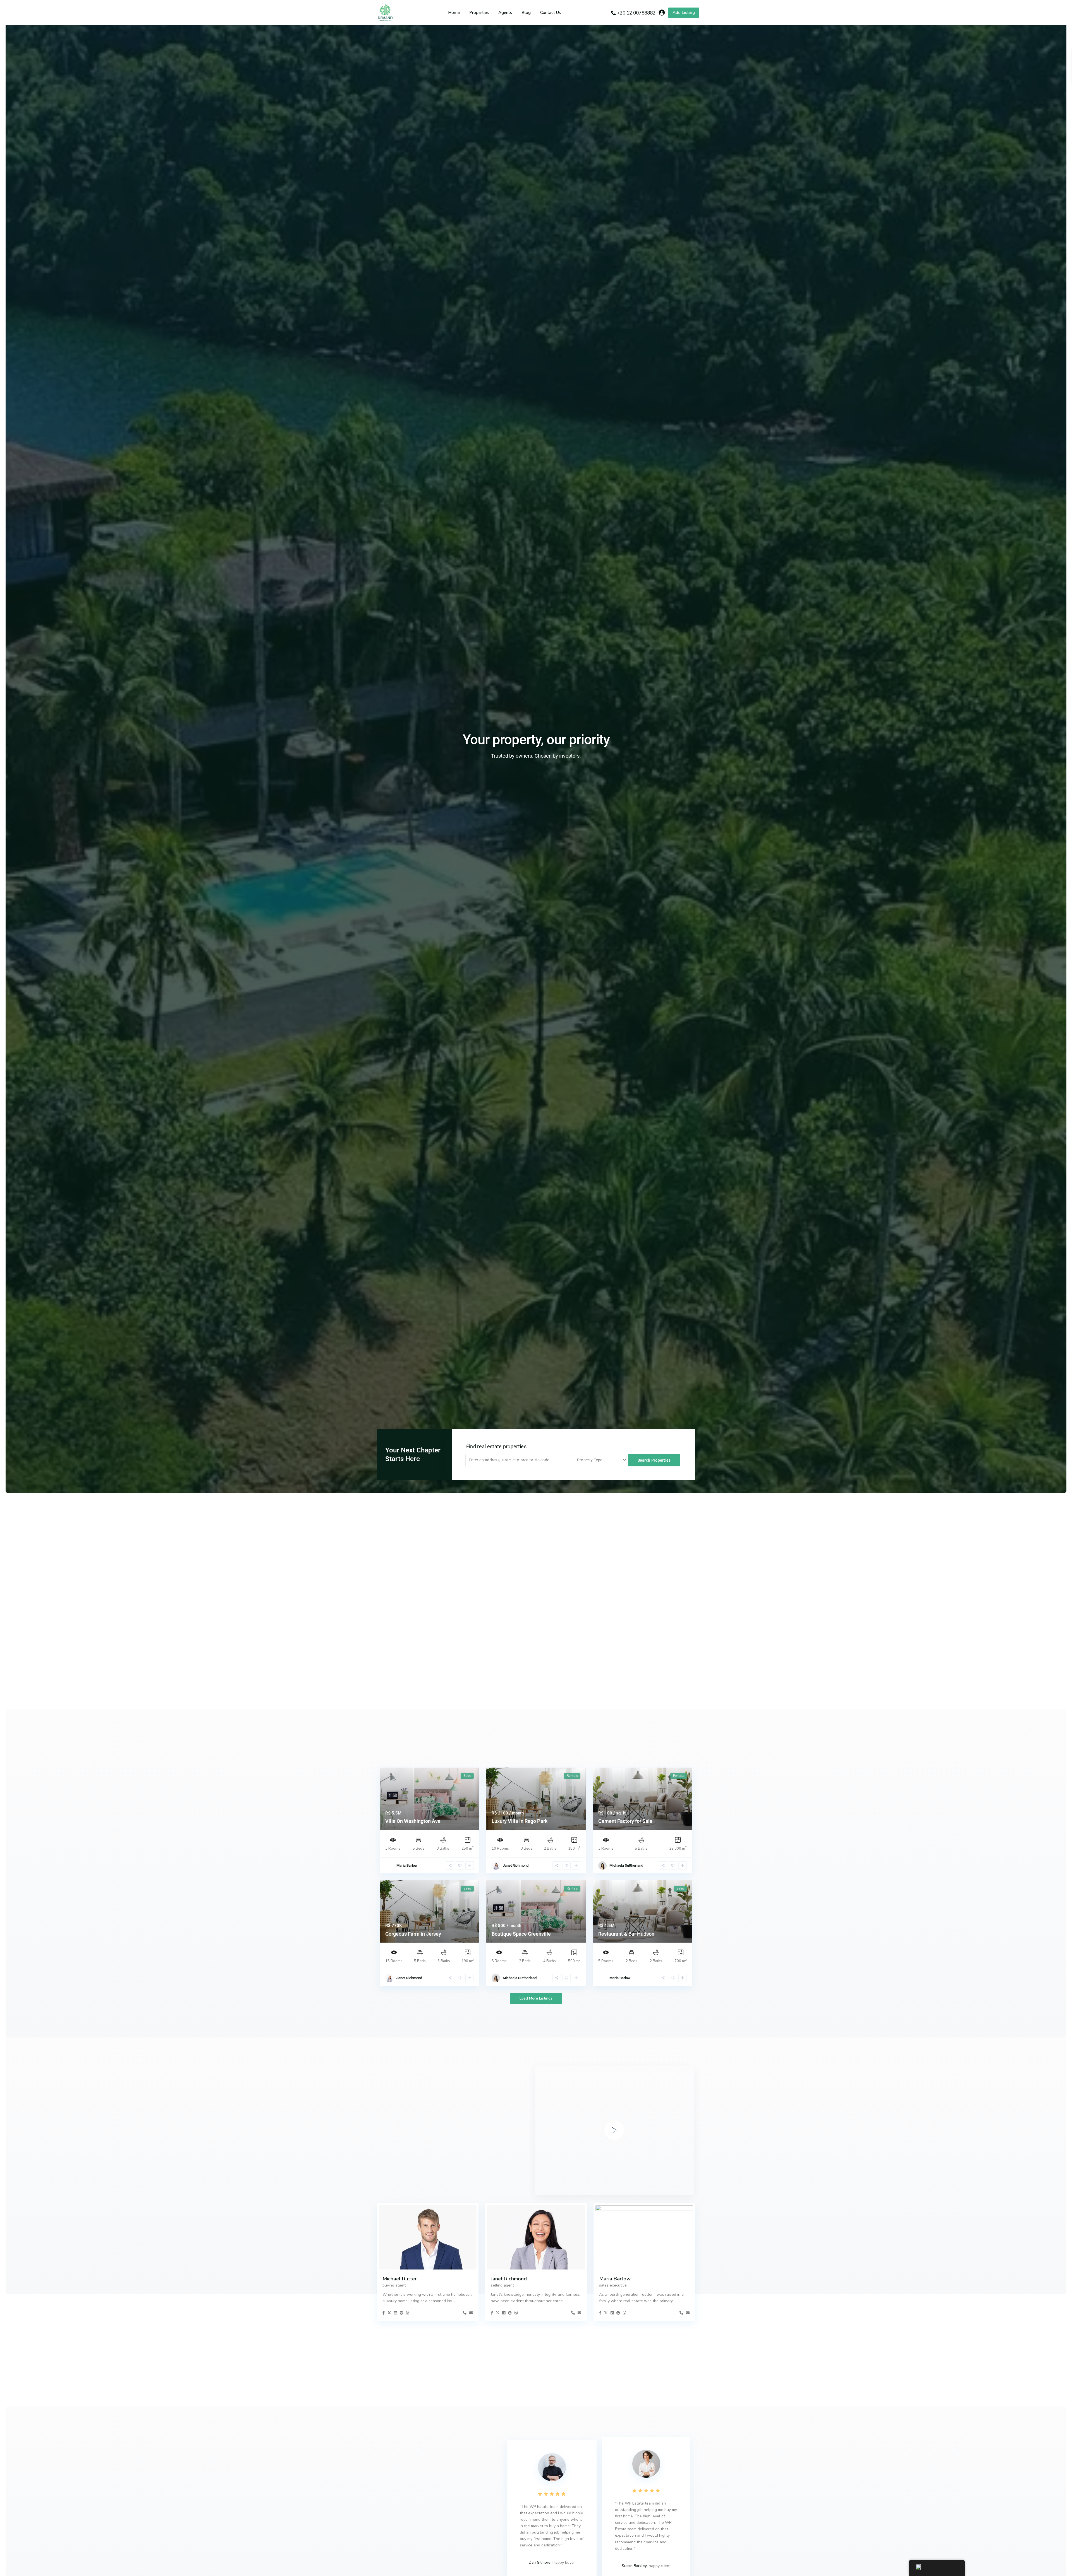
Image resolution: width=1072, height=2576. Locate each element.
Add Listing (684, 13)
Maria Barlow (407, 1865)
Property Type (590, 1460)
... (454, 2301)
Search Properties (654, 1460)
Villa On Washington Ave (413, 1821)
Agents (505, 13)
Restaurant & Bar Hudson (626, 1934)
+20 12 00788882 (636, 13)
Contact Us (551, 13)
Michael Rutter (400, 2279)
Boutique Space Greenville (521, 1934)
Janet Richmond (516, 1865)
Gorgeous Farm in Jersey (413, 1934)
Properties (479, 13)
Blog (526, 13)
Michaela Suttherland (626, 1865)
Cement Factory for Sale (625, 1821)
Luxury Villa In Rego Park (520, 1821)
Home (454, 13)
